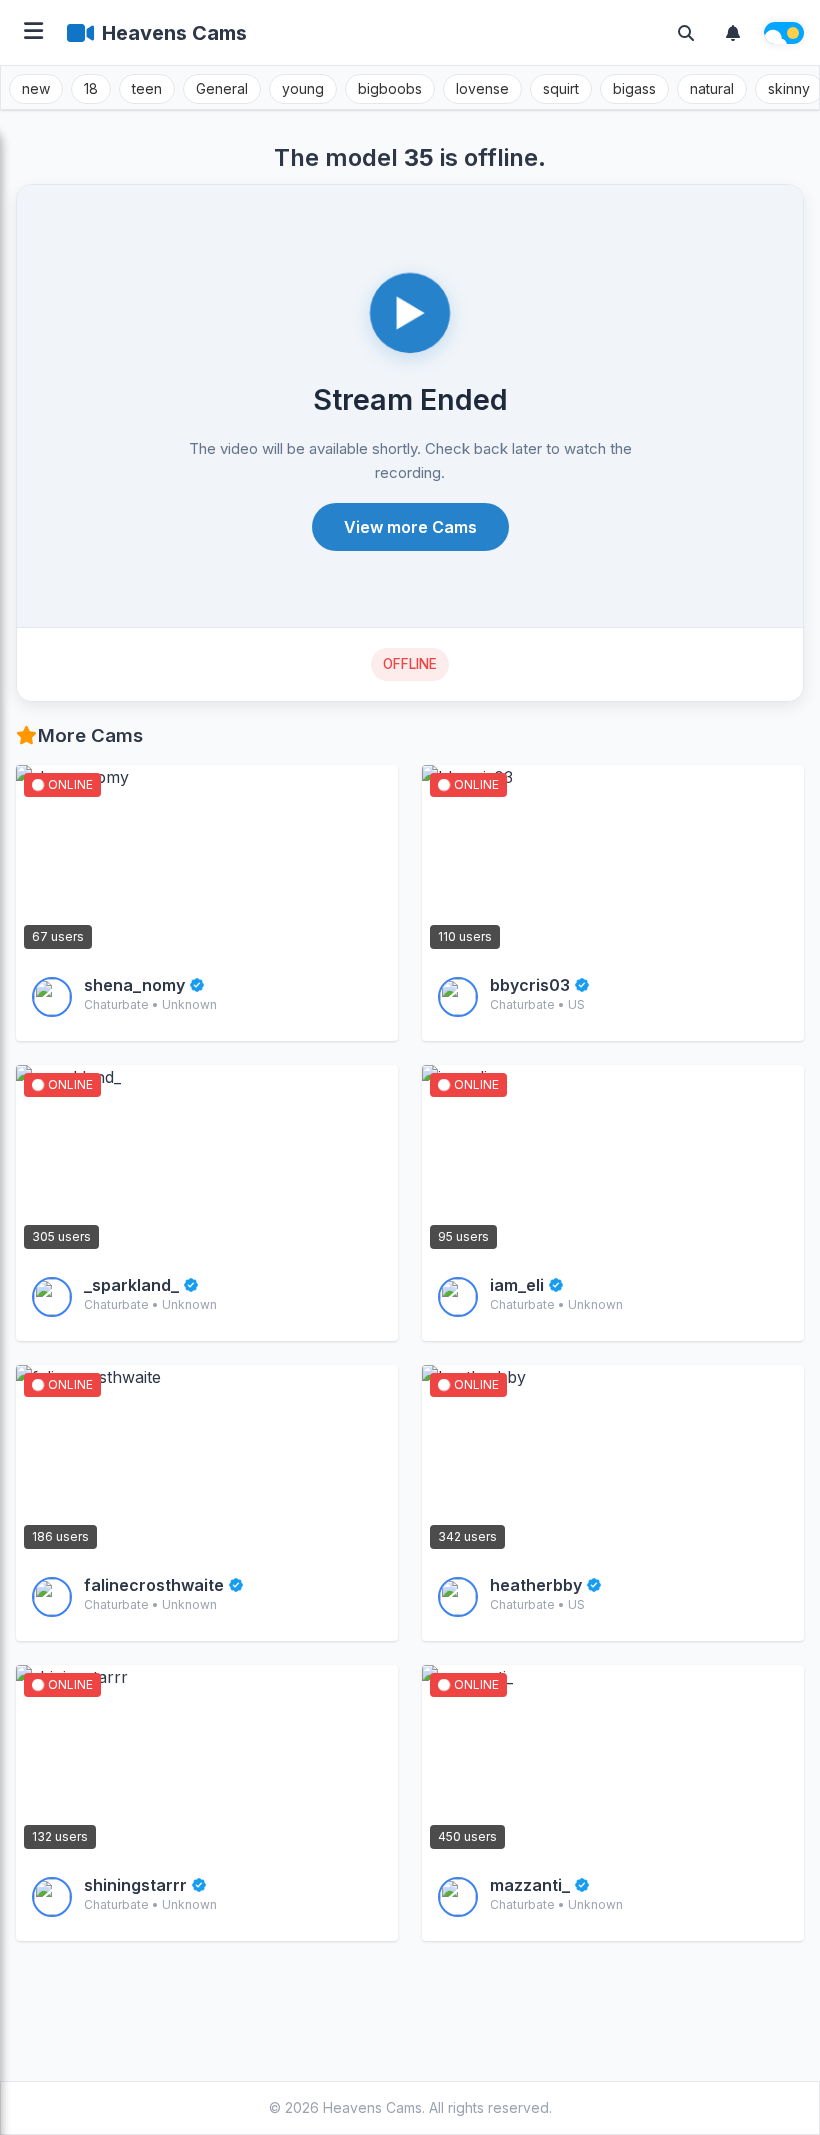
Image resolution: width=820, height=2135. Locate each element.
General (222, 88)
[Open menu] (33, 32)
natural (712, 88)
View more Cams (410, 527)
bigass (634, 88)
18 (91, 88)
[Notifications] (733, 33)
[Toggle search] (686, 33)
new (36, 88)
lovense (482, 88)
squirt (561, 88)
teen (147, 88)
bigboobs (390, 88)
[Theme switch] (784, 33)
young (303, 88)
